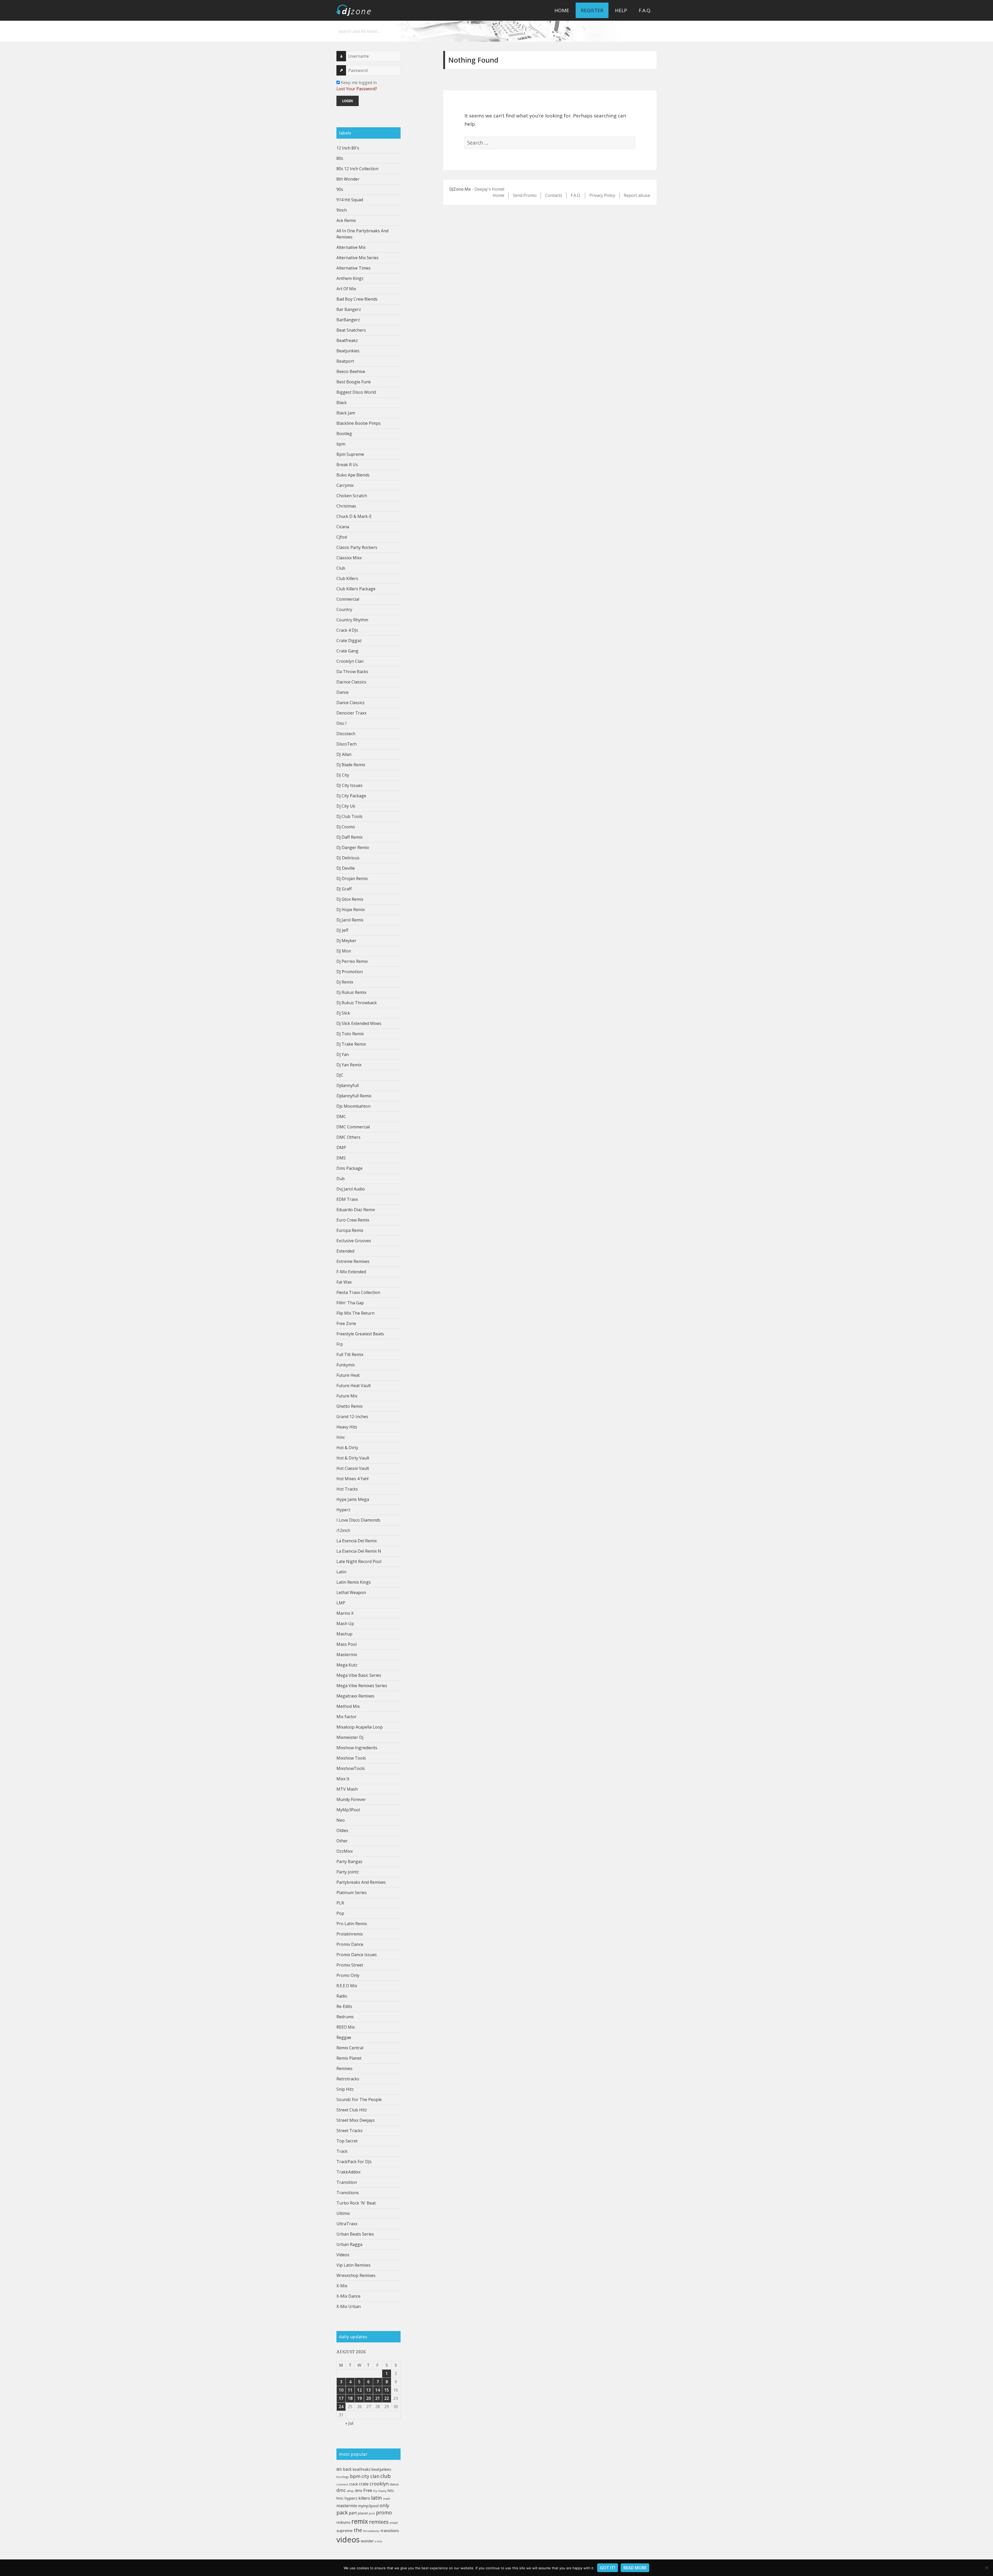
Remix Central (350, 2048)
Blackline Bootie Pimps (359, 423)
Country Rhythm (352, 620)
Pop (340, 1913)
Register (592, 10)
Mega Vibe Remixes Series (362, 1686)
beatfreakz (362, 2469)
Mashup (344, 1634)
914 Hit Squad (350, 200)
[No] (987, 2568)
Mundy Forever (351, 1799)
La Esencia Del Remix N (359, 1551)
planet (363, 2513)
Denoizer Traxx (351, 713)
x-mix (378, 2541)
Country (344, 609)
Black (342, 403)
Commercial (348, 599)
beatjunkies (381, 2469)
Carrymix (345, 485)
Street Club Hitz (352, 2110)
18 (350, 2398)
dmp (350, 2491)
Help (621, 10)
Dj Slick (343, 1013)
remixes (379, 2522)
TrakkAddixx (348, 2172)
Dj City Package (351, 796)
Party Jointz (348, 1872)
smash (394, 2523)
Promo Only (348, 1975)
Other (342, 1841)
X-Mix (342, 2286)
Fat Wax (344, 1282)
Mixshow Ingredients (357, 1748)
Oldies (342, 1830)
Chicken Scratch (352, 496)
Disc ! (341, 723)
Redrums (345, 2017)
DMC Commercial (353, 1127)
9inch (342, 210)
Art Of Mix (346, 289)
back (347, 2469)
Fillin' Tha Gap (350, 1303)
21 (378, 2398)
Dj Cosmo (346, 827)
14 (378, 2390)
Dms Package (349, 1168)
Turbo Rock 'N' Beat (356, 2203)
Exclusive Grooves (354, 1241)
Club (341, 568)
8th (339, 2469)
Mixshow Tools (351, 1758)
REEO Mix (346, 2027)
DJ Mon (344, 951)
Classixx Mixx (349, 558)
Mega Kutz (347, 1665)
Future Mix (347, 1396)
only (384, 2505)
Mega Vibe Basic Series (359, 1675)
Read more (635, 2568)
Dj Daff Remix (349, 837)
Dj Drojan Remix (352, 878)
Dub (341, 1179)
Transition (347, 2182)
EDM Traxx (347, 1199)
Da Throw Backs (352, 672)
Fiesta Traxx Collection (358, 1292)
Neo (341, 1820)
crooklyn (379, 2484)
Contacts (554, 195)
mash (387, 2499)
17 (341, 2398)
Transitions (348, 2193)
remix (360, 2521)
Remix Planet (349, 2058)
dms (359, 2490)
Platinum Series (352, 1893)
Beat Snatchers (351, 330)
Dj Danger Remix (353, 847)
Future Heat (348, 1375)
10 (341, 2390)
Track (342, 2151)
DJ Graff (344, 889)
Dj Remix (345, 982)
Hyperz (343, 1510)
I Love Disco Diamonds (358, 1520)
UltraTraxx (347, 2224)
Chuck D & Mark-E (354, 516)
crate (364, 2484)
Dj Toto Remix (350, 1034)
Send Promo (525, 195)
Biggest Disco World (356, 392)
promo (384, 2512)
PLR (340, 1903)
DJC (340, 1075)
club (386, 2476)
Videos (343, 2255)
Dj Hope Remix (351, 910)
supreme (345, 2530)
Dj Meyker (346, 941)
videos (348, 2540)
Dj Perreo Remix (352, 961)
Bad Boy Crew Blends (357, 299)
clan (375, 2476)
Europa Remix (350, 1230)
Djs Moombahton (353, 1106)
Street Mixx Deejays (356, 2120)
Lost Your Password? (357, 89)
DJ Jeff (342, 930)
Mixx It (343, 1779)
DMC (341, 1116)
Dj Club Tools (349, 816)
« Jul (349, 2423)
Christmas (346, 506)
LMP (341, 1603)
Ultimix (343, 2213)
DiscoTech (347, 744)
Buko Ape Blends (353, 475)
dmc (341, 2490)
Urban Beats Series (355, 2234)
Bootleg (344, 434)
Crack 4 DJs (347, 630)
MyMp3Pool (348, 1810)
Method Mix (348, 1706)
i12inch (343, 1530)
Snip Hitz (345, 2089)
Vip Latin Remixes (353, 2265)
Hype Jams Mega (353, 1499)
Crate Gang (347, 651)
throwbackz (371, 2531)
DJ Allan (344, 754)
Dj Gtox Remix (350, 899)
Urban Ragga (349, 2244)
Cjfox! (342, 537)
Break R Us (347, 465)
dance (394, 2484)
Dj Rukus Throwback (357, 1003)
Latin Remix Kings (354, 1582)
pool (372, 2513)
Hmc (341, 1437)
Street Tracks (349, 2131)
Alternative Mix (351, 247)
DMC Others (348, 1137)
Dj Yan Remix (349, 1065)
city (365, 2476)
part (353, 2513)
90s (340, 189)
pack (342, 2512)
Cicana (343, 527)
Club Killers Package (356, 589)
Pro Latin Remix (352, 1924)
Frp (340, 1344)
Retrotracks (348, 2079)
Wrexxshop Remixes (356, 2275)
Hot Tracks (347, 1489)
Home (562, 10)
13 (368, 2390)
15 (387, 2390)
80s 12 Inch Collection (357, 169)
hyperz (351, 2498)
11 (350, 2390)
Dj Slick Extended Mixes (359, 1023)
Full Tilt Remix (350, 1354)
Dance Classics (351, 703)
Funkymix (346, 1365)
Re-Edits (344, 2006)
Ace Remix (346, 220)
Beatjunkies (348, 351)
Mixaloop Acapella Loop (360, 1727)
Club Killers (347, 578)
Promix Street (350, 1965)
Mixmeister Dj (350, 1737)
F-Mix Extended (351, 1272)
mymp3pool (368, 2506)
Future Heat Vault (354, 1386)
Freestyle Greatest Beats (360, 1334)
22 (387, 2398)
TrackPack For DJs (354, 2162)
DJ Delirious (348, 858)
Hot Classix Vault (353, 1468)
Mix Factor (347, 1717)
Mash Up (345, 1624)
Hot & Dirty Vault (353, 1458)
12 (359, 2390)
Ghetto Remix (349, 1406)
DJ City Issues (349, 785)
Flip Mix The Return (355, 1313)
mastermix (347, 2506)
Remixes (344, 2068)
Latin (341, 1572)
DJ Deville (346, 868)
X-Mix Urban (349, 2306)
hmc (340, 2498)
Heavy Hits (347, 1427)
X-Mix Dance (348, 2296)
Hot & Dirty (347, 1448)
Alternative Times (353, 268)
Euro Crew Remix (353, 1220)
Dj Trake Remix (351, 1044)
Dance (343, 692)
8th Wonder (348, 179)
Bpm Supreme (350, 454)
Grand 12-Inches (352, 1417)
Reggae (344, 2037)
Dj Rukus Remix (351, 992)
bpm (341, 444)
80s (340, 158)
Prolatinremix (350, 1934)
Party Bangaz (349, 1862)
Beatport (345, 361)
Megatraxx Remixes (355, 1696)
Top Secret (347, 2141)
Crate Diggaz (349, 641)
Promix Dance (350, 1944)
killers (364, 2498)
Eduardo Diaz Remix (356, 1210)
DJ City (343, 775)
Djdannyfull (348, 1085)
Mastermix (347, 1655)
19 (359, 2398)
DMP (341, 1148)
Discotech (346, 734)
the (358, 2530)
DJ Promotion (350, 972)
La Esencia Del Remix (357, 1541)
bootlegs (343, 2477)
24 (341, 2407)
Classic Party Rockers (357, 547)
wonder (367, 2541)
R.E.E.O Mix (347, 1986)
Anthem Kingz (350, 278)
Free (368, 2490)
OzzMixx (345, 1851)
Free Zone (346, 1323)
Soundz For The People (359, 2099)
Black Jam (346, 413)
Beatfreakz (347, 340)
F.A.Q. (645, 10)
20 (368, 2398)
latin (377, 2498)
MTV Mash (347, 1789)
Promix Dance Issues (357, 1955)
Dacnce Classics (351, 682)
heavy (382, 2491)
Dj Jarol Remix (350, 920)
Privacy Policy (602, 195)
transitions (390, 2530)
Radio (342, 1996)
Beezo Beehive (351, 371)
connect (342, 2484)
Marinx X (345, 1613)
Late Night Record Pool (359, 1561)
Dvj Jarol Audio (351, 1189)
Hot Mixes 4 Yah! (352, 1479)
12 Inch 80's (348, 148)
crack (353, 2484)
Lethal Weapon (351, 1592)
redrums (343, 2522)
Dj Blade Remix (351, 765)
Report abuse (637, 195)
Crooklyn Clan (350, 661)
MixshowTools (351, 1768)
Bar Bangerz (349, 309)
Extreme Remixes (353, 1261)
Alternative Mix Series (358, 258)
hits (391, 2490)
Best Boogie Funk (354, 382)
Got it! (608, 2568)
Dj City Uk (346, 806)
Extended (345, 1251)
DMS (341, 1158)
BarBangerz (348, 320)
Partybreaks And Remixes (361, 1882)
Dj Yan (343, 1054)
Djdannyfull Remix (354, 1096)
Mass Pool (347, 1644)
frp (375, 2491)
